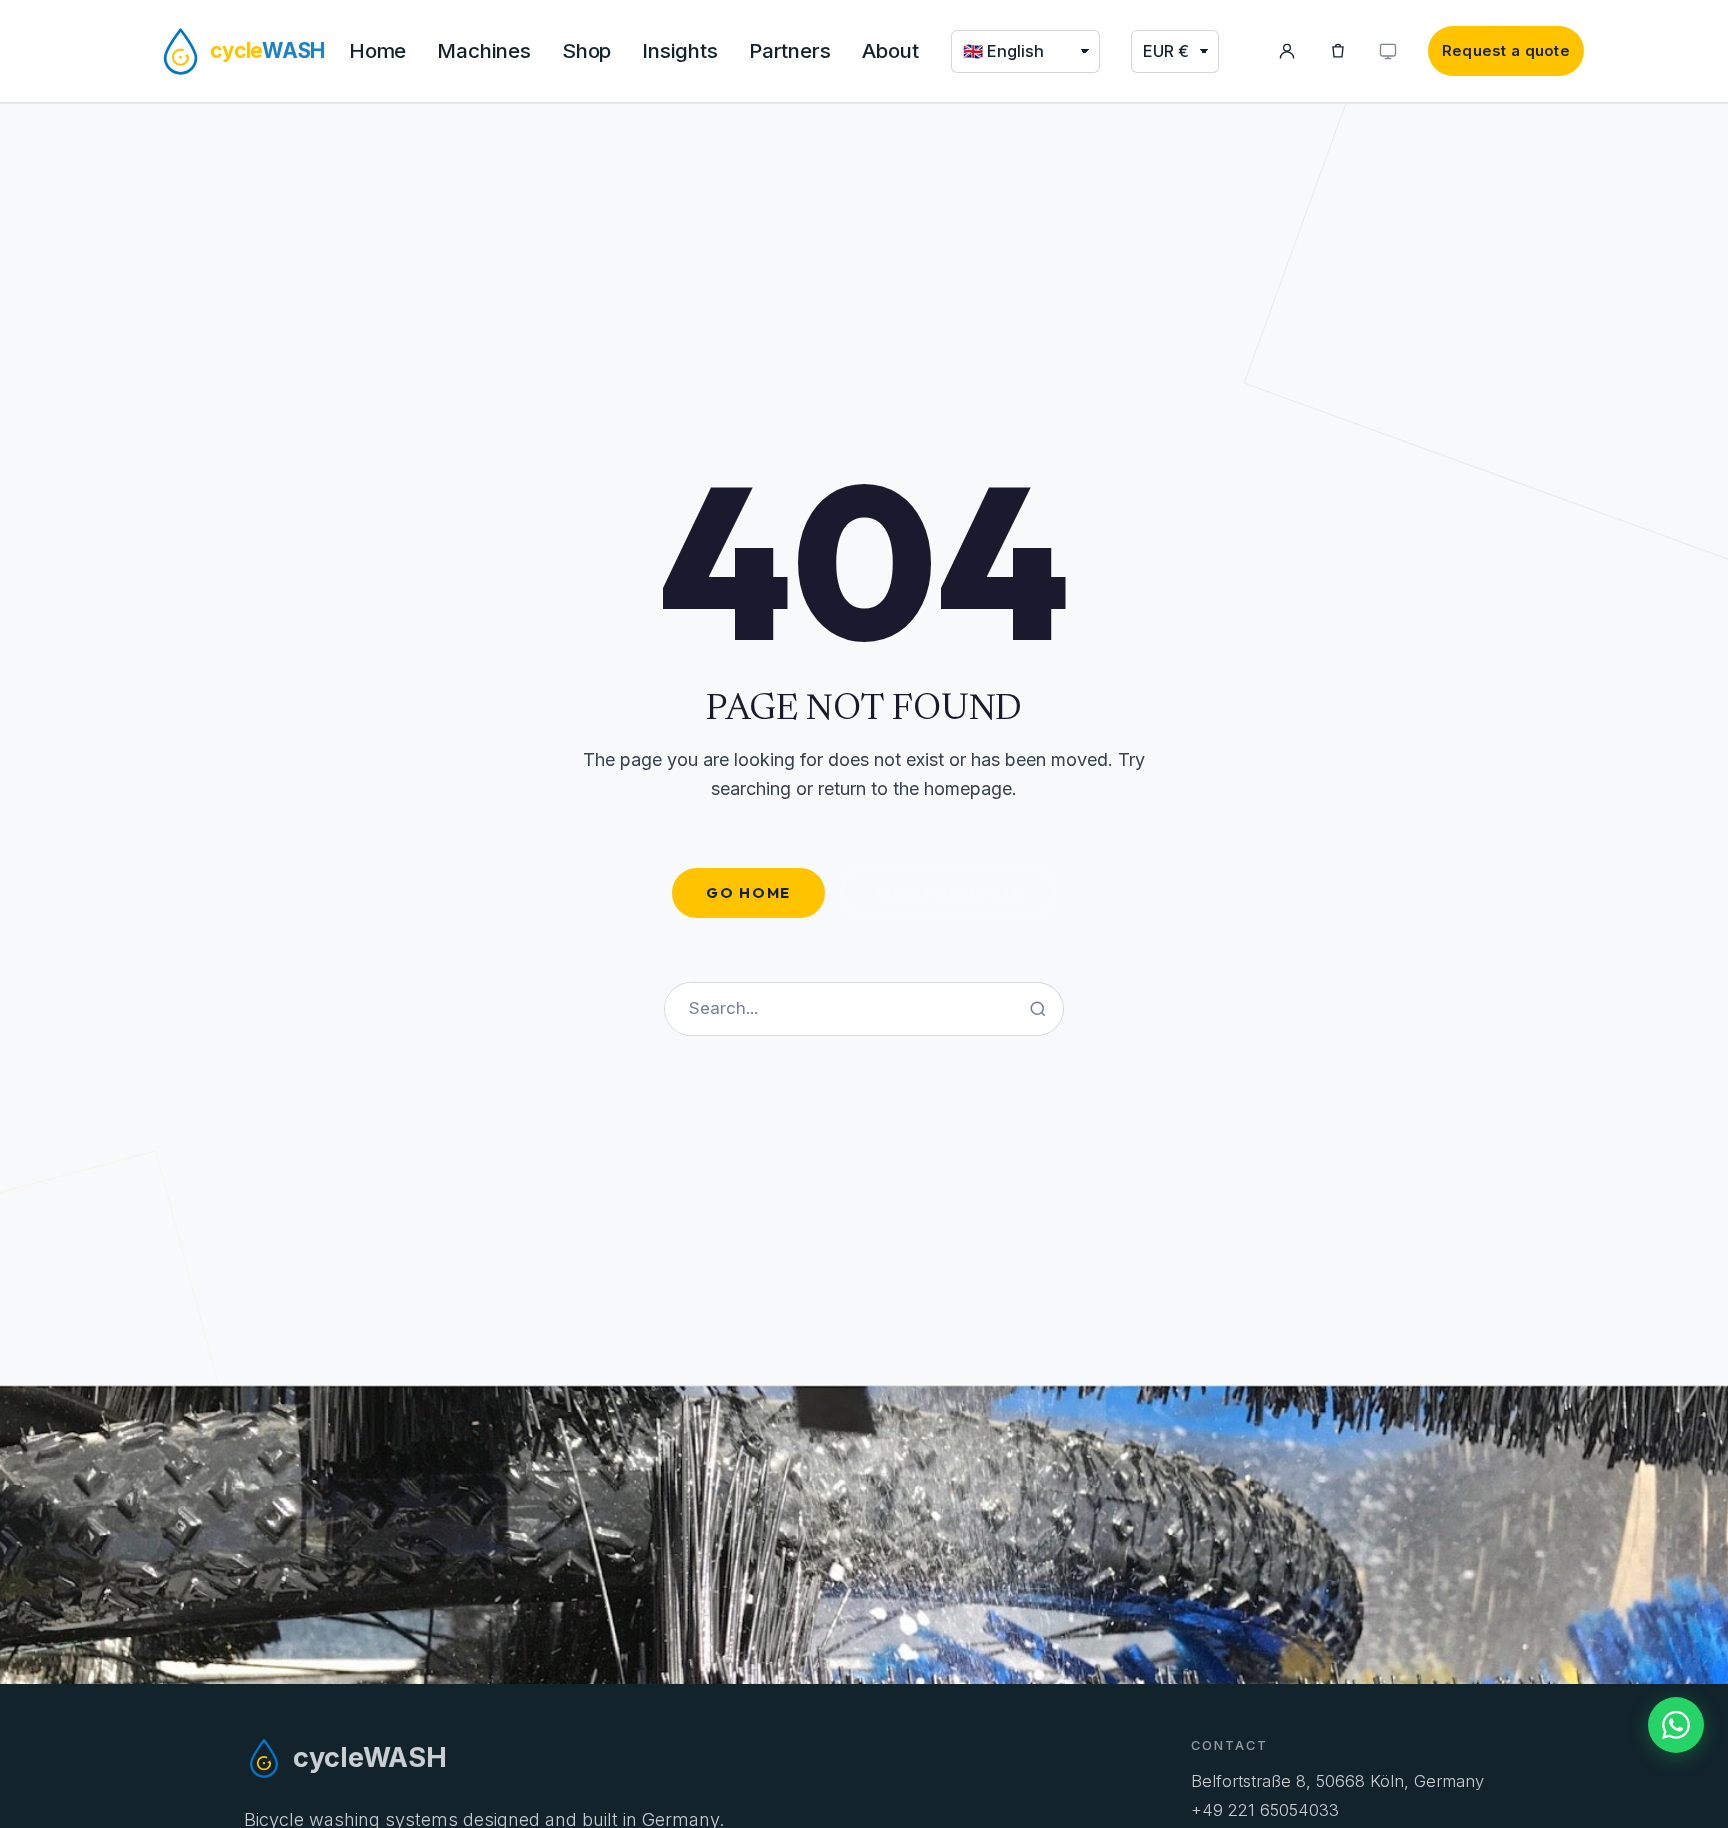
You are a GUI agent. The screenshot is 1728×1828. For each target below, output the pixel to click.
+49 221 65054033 (1265, 1810)
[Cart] (1338, 51)
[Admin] (1388, 51)
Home (378, 50)
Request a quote (1506, 51)
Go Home (748, 892)
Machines (483, 50)
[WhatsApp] (1676, 1725)
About (890, 50)
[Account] (1287, 51)
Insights (679, 50)
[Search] (1038, 1009)
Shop (587, 50)
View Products (948, 892)
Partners (790, 50)
